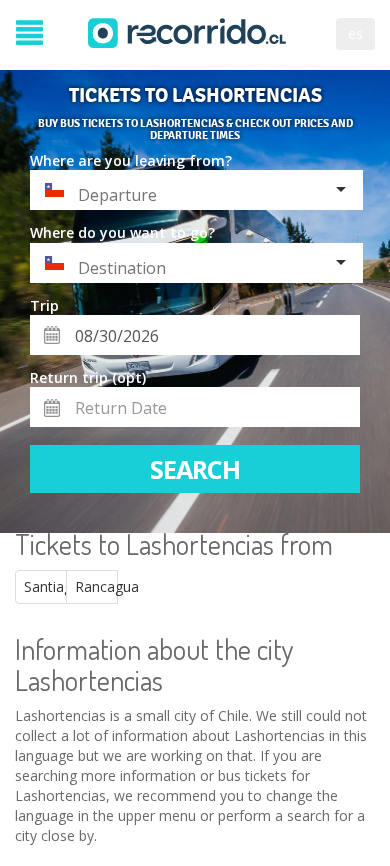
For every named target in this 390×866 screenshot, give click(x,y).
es (355, 33)
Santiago (45, 586)
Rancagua (96, 586)
